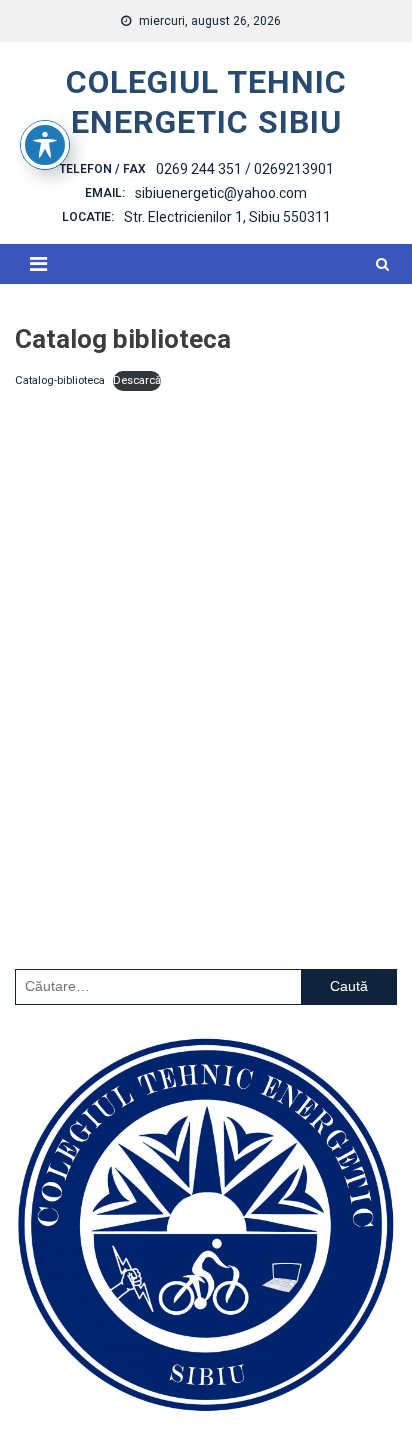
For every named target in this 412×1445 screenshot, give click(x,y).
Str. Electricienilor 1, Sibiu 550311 (227, 217)
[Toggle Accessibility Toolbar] (45, 145)
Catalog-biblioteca (60, 380)
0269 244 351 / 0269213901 (245, 169)
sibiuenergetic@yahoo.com (221, 193)
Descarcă (137, 380)
